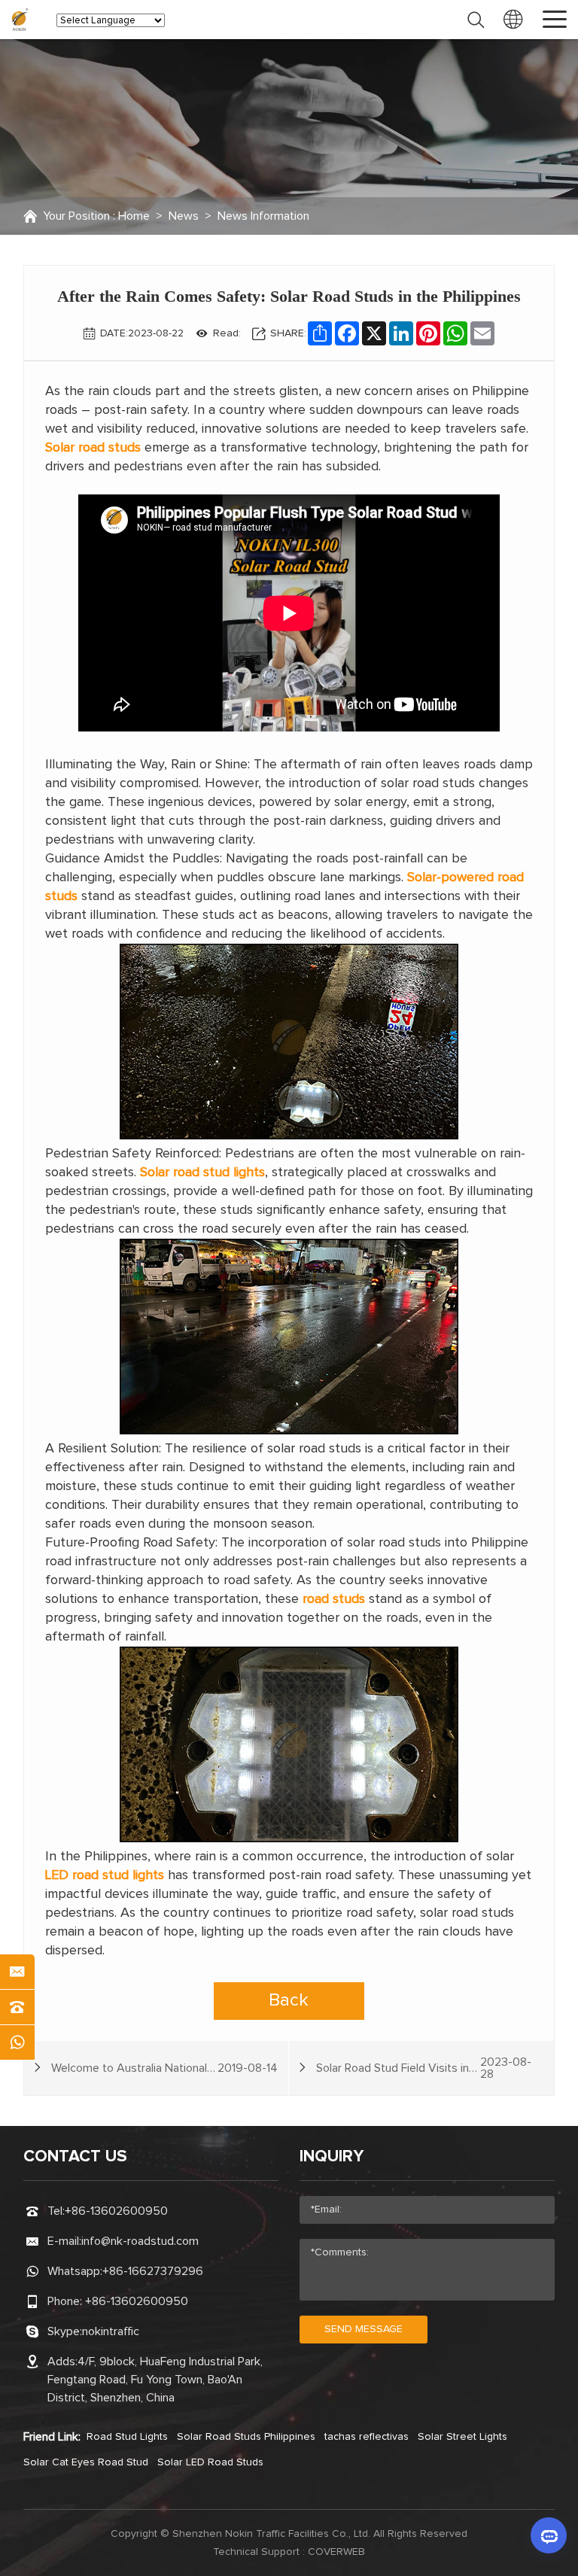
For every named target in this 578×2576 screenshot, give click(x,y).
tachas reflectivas (367, 2437)
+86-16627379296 (153, 2271)
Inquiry (332, 2157)
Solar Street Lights (462, 2437)
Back (289, 2000)
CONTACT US (75, 2157)
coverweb (336, 2552)
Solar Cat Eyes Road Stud (86, 2462)
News (184, 216)
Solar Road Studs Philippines (246, 2437)
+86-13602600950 (116, 2211)
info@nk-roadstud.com (140, 2241)
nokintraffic (111, 2331)
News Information (263, 216)
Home (134, 216)
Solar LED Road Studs (210, 2462)
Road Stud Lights (127, 2437)
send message (364, 2329)
